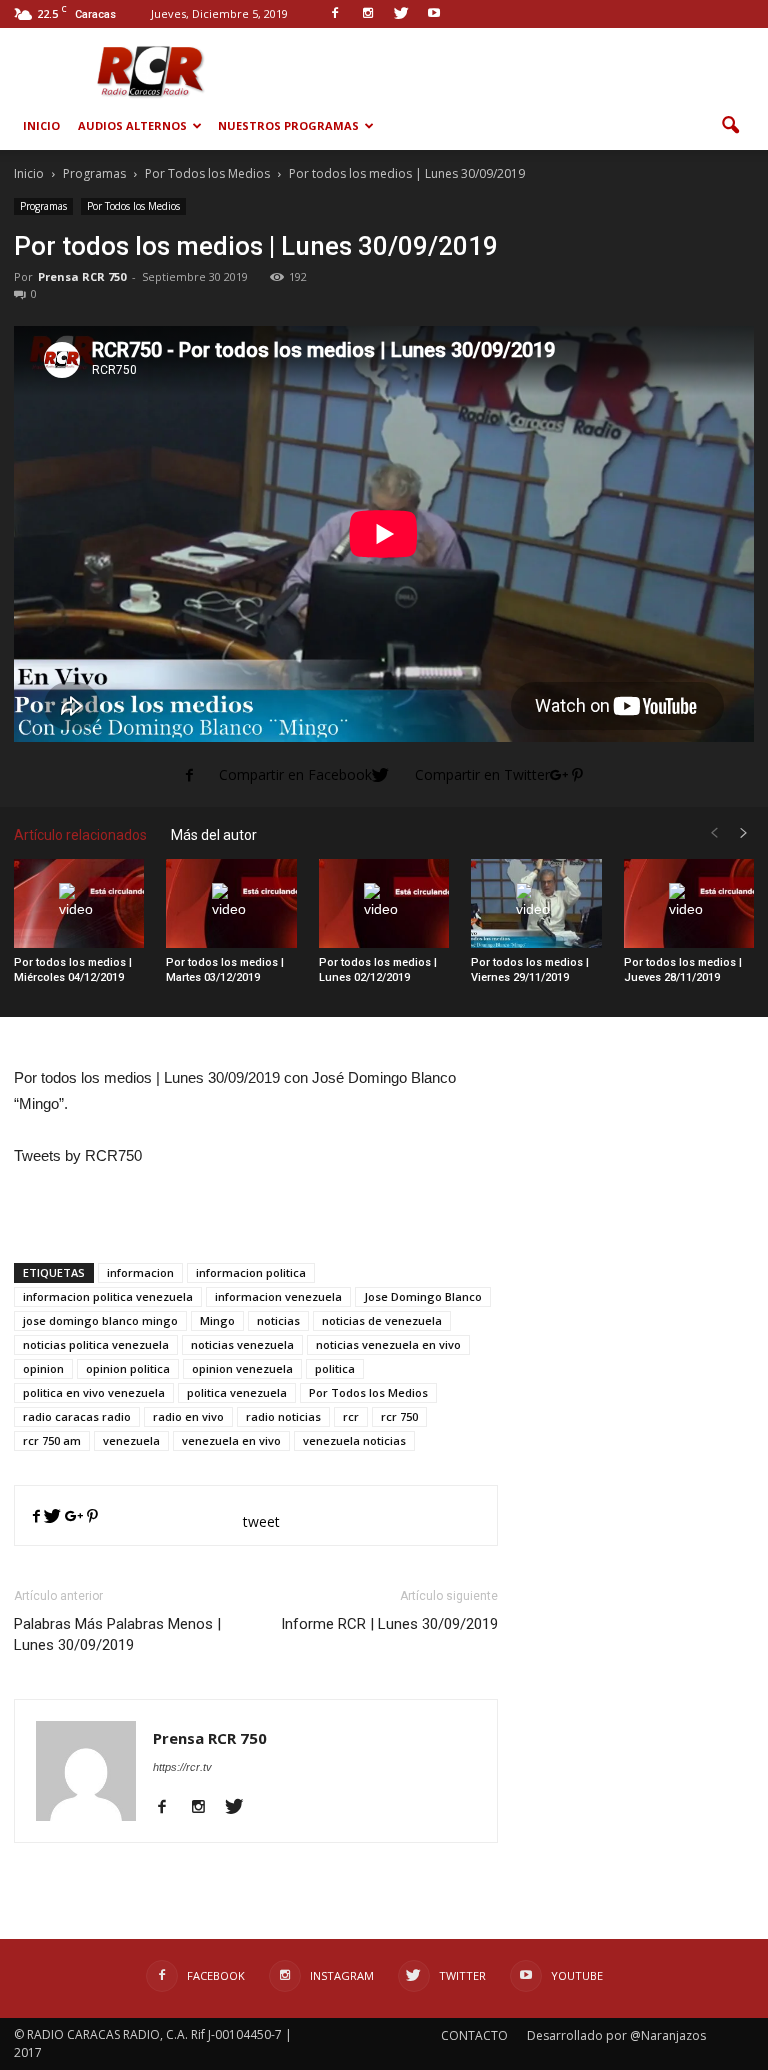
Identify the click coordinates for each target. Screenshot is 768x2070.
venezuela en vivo (231, 1440)
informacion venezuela (278, 1296)
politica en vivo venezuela (94, 1392)
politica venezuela (237, 1392)
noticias (278, 1320)
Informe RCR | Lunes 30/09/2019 (389, 1624)
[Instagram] (205, 1808)
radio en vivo (188, 1416)
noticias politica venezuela (96, 1344)
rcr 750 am (52, 1440)
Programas (43, 206)
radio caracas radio (77, 1416)
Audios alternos (132, 125)
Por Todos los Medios (133, 206)
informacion (140, 1272)
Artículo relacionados (80, 835)
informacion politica (251, 1272)
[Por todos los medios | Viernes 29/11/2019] (536, 904)
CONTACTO (474, 2035)
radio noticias (283, 1416)
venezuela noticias (354, 1440)
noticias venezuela (242, 1344)
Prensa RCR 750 (82, 276)
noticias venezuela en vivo (388, 1344)
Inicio (41, 125)
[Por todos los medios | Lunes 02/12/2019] (384, 904)
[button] (730, 126)
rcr (351, 1416)
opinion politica (128, 1368)
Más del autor (214, 835)
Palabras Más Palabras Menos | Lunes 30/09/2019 (117, 1634)
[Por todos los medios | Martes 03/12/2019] (231, 904)
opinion (43, 1368)
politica (335, 1368)
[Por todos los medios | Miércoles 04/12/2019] (79, 904)
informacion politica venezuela (108, 1296)
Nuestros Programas (288, 125)
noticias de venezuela (382, 1320)
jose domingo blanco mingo (100, 1320)
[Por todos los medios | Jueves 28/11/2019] (689, 904)
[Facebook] (169, 1808)
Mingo (217, 1320)
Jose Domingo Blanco (423, 1296)
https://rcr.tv (182, 1767)
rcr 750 (399, 1416)
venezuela (131, 1440)
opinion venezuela (242, 1368)
